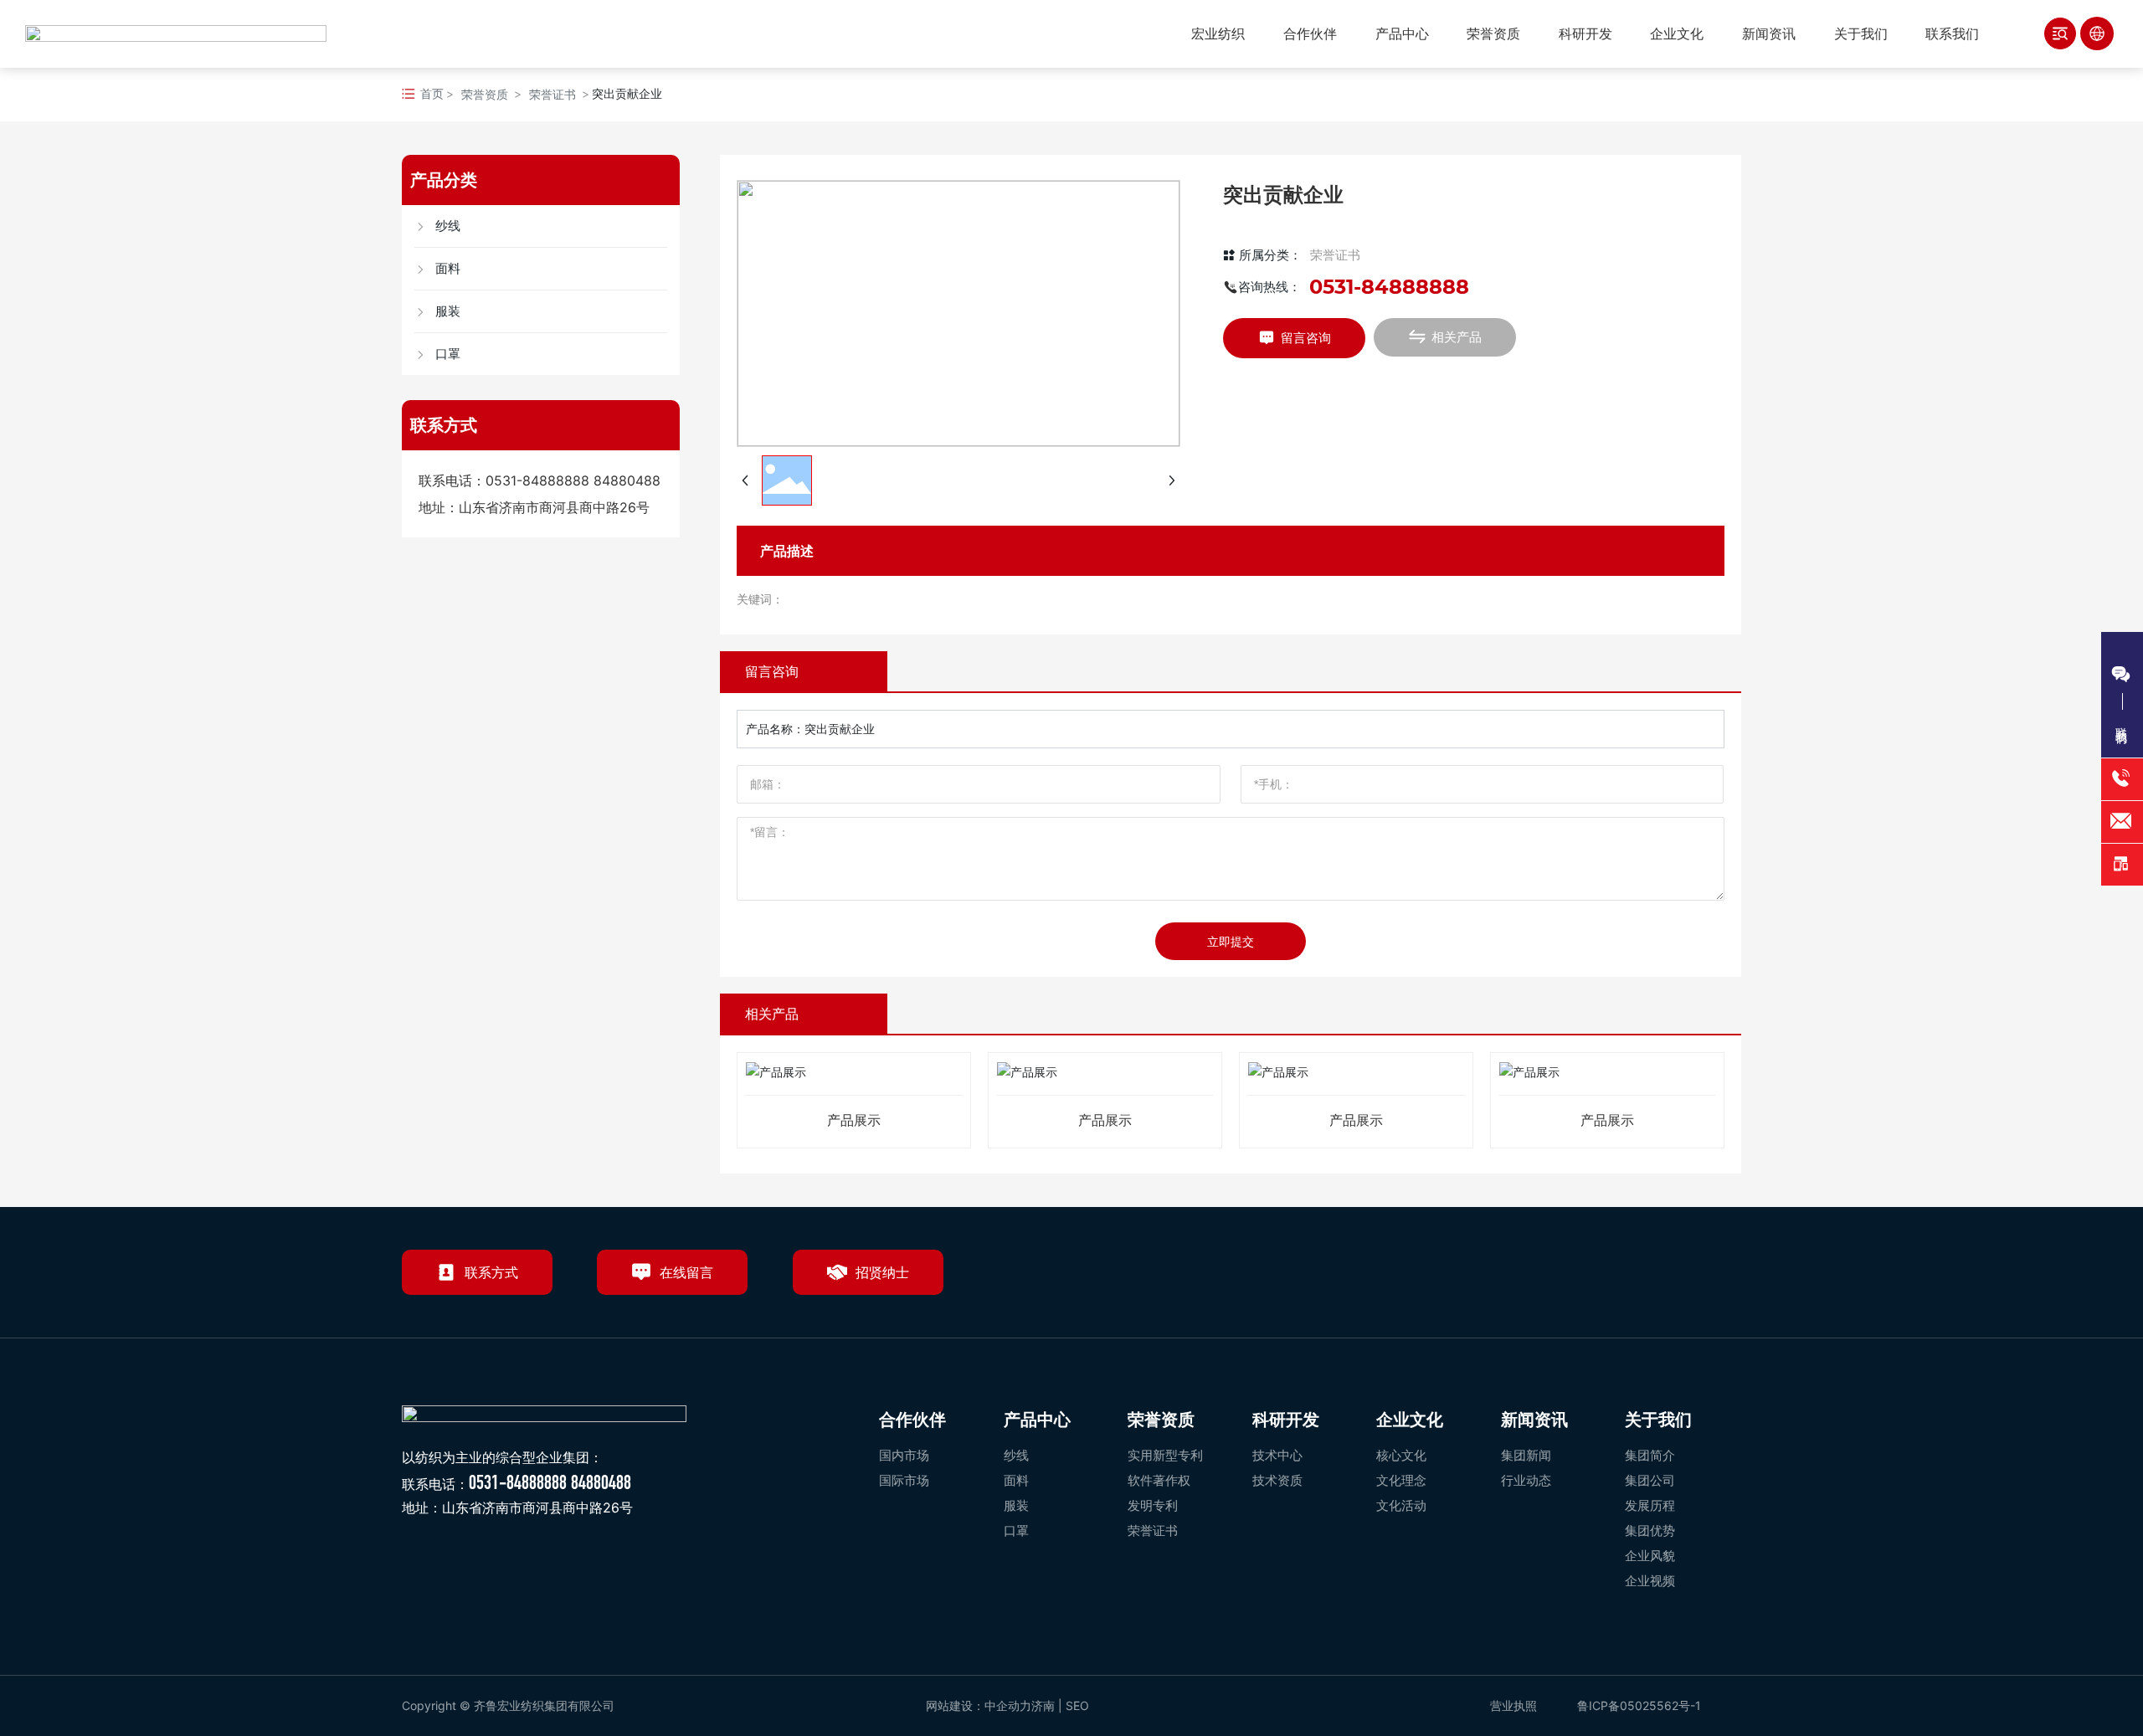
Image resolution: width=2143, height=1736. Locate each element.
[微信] (1606, 1279)
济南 (1043, 1705)
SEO (1079, 1705)
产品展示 (854, 1120)
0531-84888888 (537, 480)
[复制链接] (1722, 1279)
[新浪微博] (1568, 1279)
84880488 (627, 480)
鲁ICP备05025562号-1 (1639, 1705)
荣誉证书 (552, 94)
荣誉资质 (485, 94)
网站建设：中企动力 (979, 1705)
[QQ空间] (1683, 1279)
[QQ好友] (1645, 1279)
